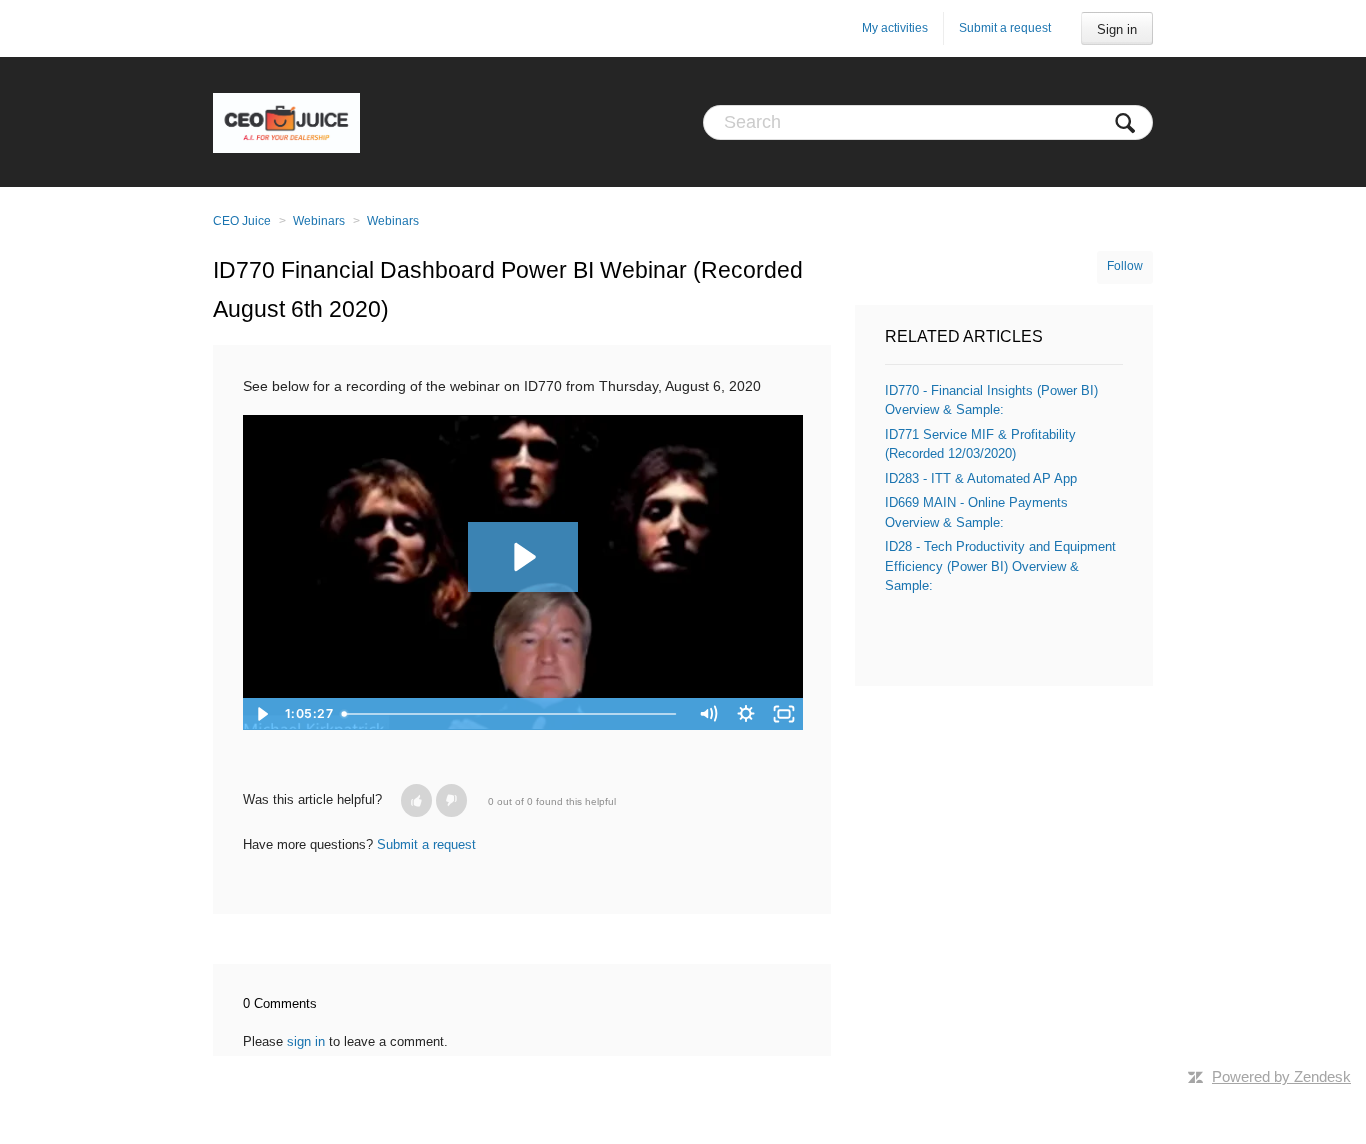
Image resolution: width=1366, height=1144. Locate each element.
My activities (895, 28)
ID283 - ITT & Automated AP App (981, 478)
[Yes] (416, 800)
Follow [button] (1125, 266)
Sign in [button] (1117, 29)
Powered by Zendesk (1281, 1076)
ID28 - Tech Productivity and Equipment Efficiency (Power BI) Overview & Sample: (1000, 566)
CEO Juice (242, 221)
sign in (306, 1041)
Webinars (319, 221)
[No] (451, 800)
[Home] (286, 122)
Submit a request (1005, 28)
